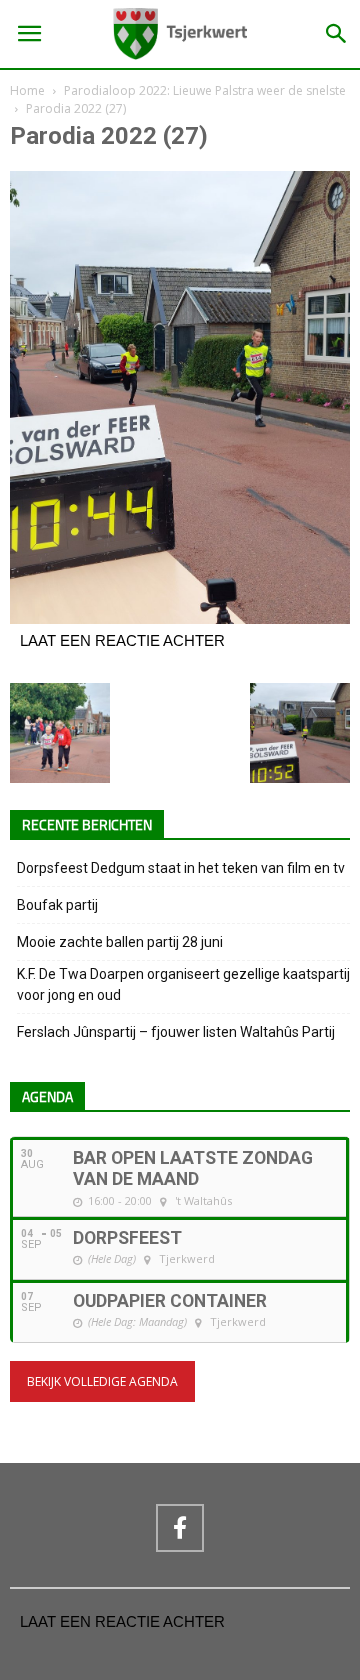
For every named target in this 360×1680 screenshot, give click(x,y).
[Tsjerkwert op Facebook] (180, 1528)
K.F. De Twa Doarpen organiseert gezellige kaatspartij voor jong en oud (183, 984)
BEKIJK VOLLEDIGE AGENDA (102, 1381)
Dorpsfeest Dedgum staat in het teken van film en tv (181, 868)
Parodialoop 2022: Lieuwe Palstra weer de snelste (205, 90)
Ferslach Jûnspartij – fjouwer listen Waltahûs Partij (176, 1032)
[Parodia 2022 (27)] (180, 619)
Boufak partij (57, 905)
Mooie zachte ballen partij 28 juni (120, 942)
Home (27, 90)
